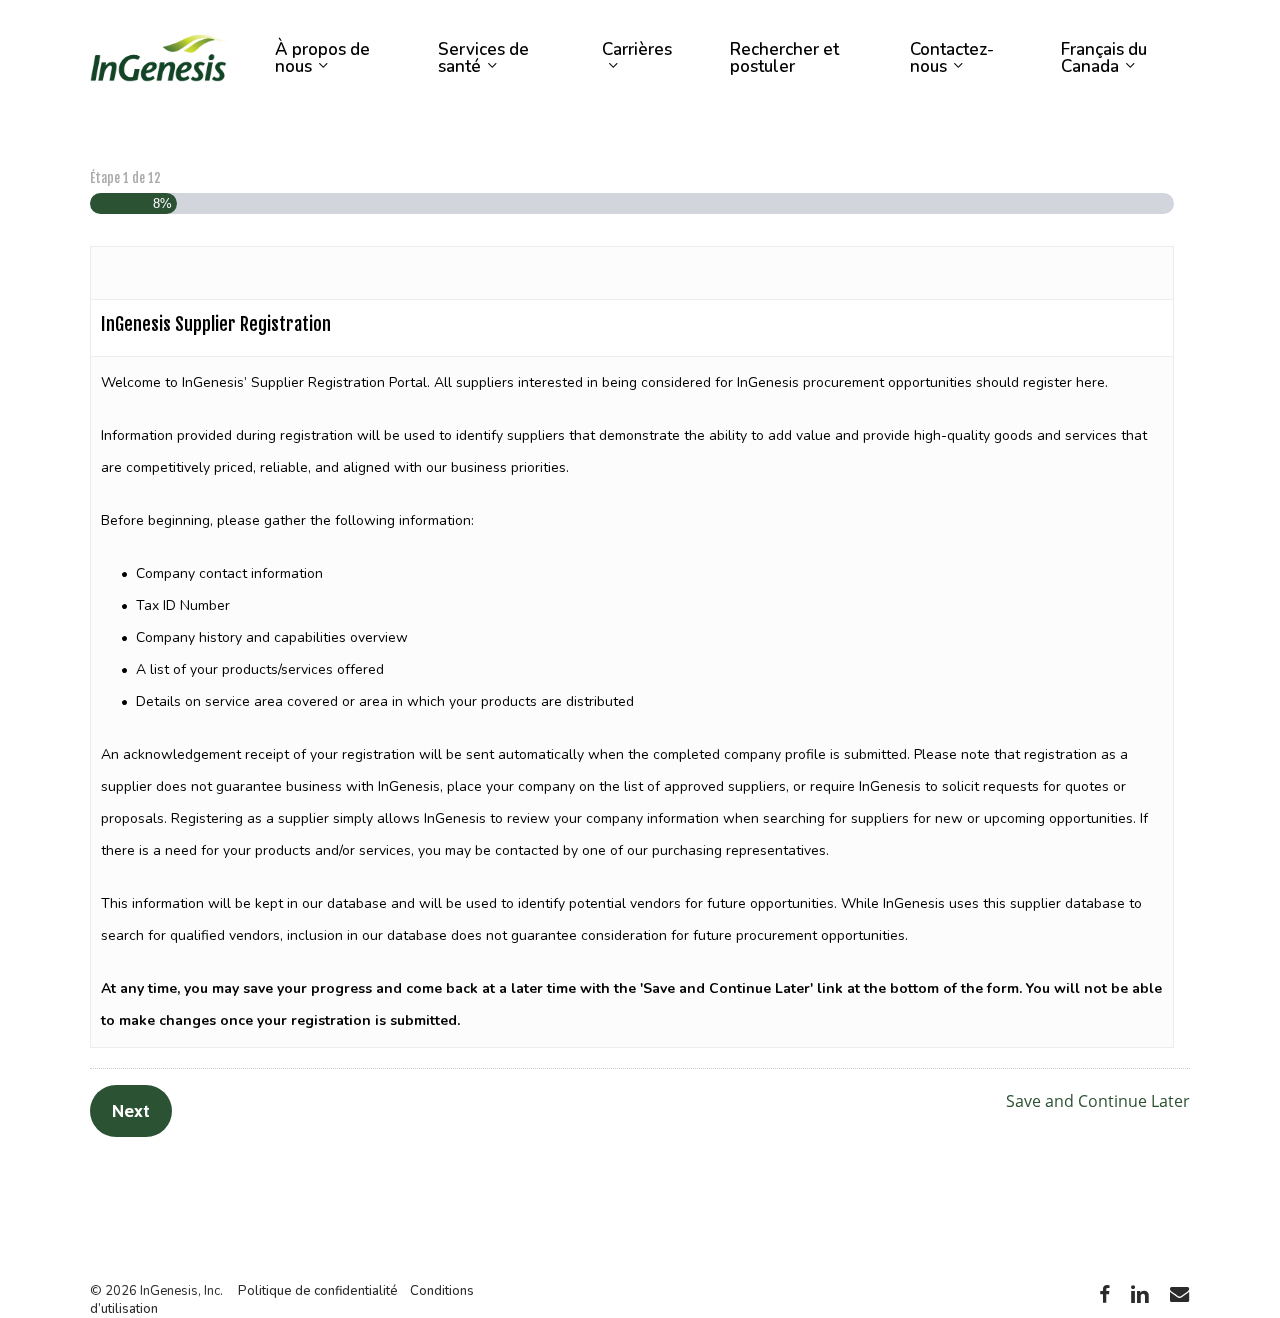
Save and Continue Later (1098, 1101)
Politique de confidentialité (318, 1291)
